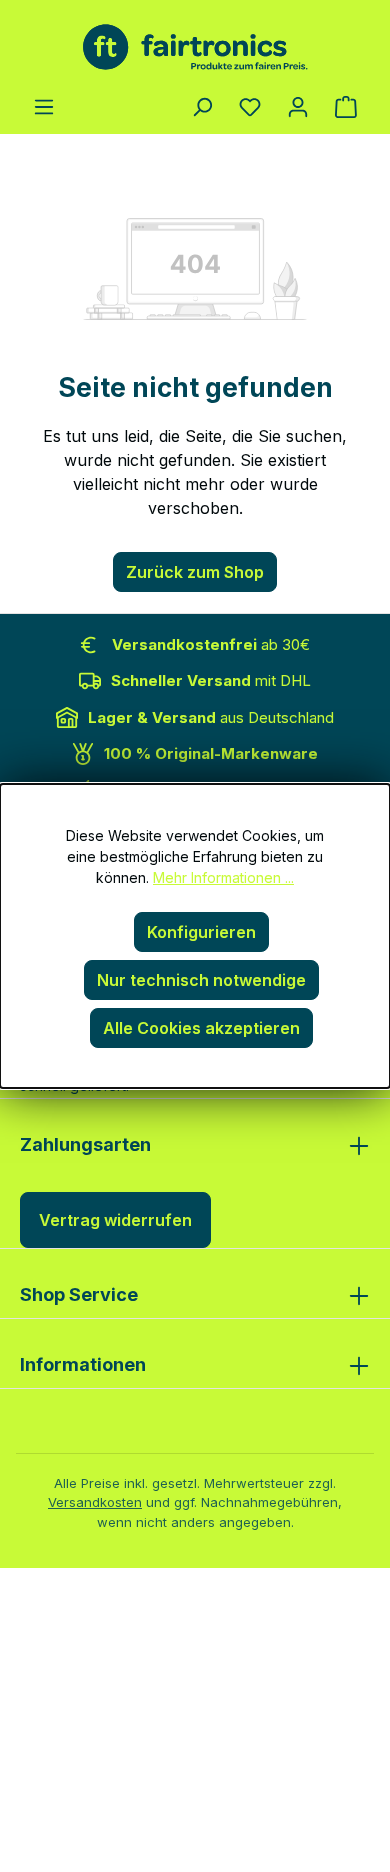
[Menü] (44, 106)
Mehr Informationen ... (223, 877)
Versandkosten (95, 1502)
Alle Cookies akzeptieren (201, 1028)
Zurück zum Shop (195, 572)
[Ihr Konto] (298, 106)
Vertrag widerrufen (115, 1220)
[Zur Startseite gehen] (195, 47)
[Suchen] (202, 106)
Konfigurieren (201, 932)
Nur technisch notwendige (201, 980)
